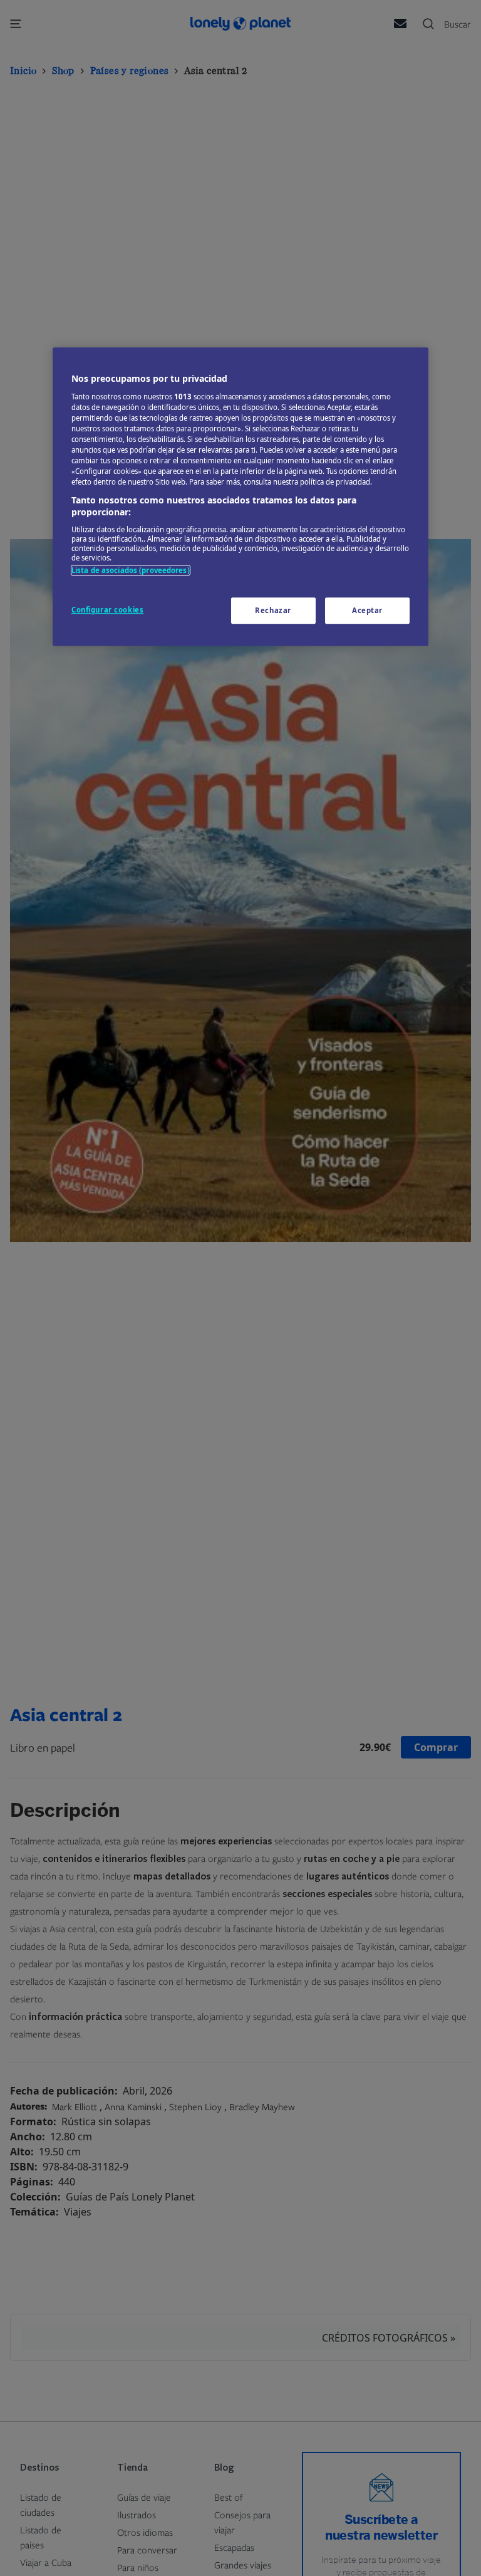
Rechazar (273, 610)
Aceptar (367, 610)
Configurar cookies (107, 610)
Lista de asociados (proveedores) (131, 570)
